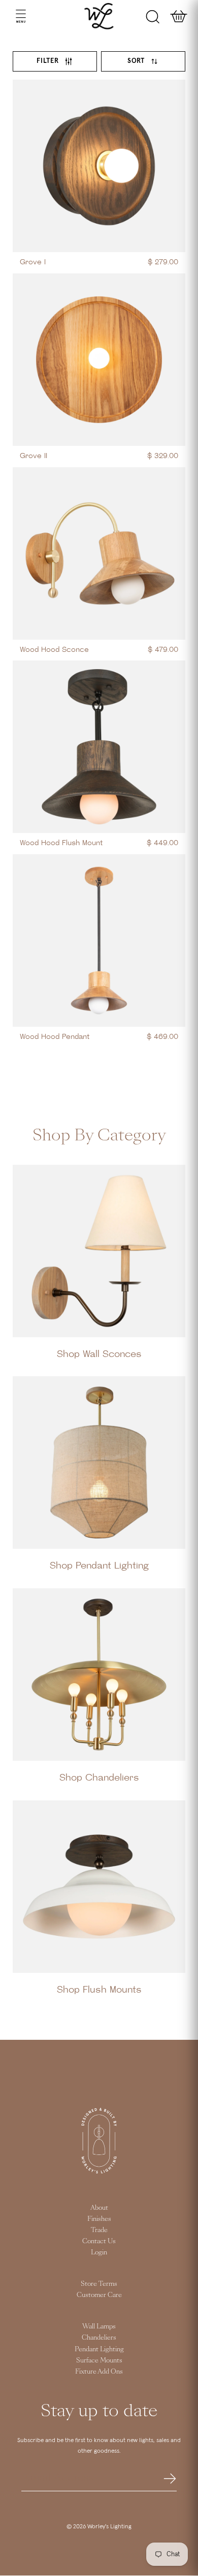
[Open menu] (11, 16)
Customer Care (99, 2295)
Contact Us (99, 2241)
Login (99, 2252)
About (99, 2208)
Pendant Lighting (99, 2349)
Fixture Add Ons (99, 2372)
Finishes (99, 2219)
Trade (99, 2230)
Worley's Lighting (109, 2527)
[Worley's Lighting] (99, 16)
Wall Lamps (99, 2326)
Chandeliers (99, 2338)
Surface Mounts (99, 2360)
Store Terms (99, 2284)
